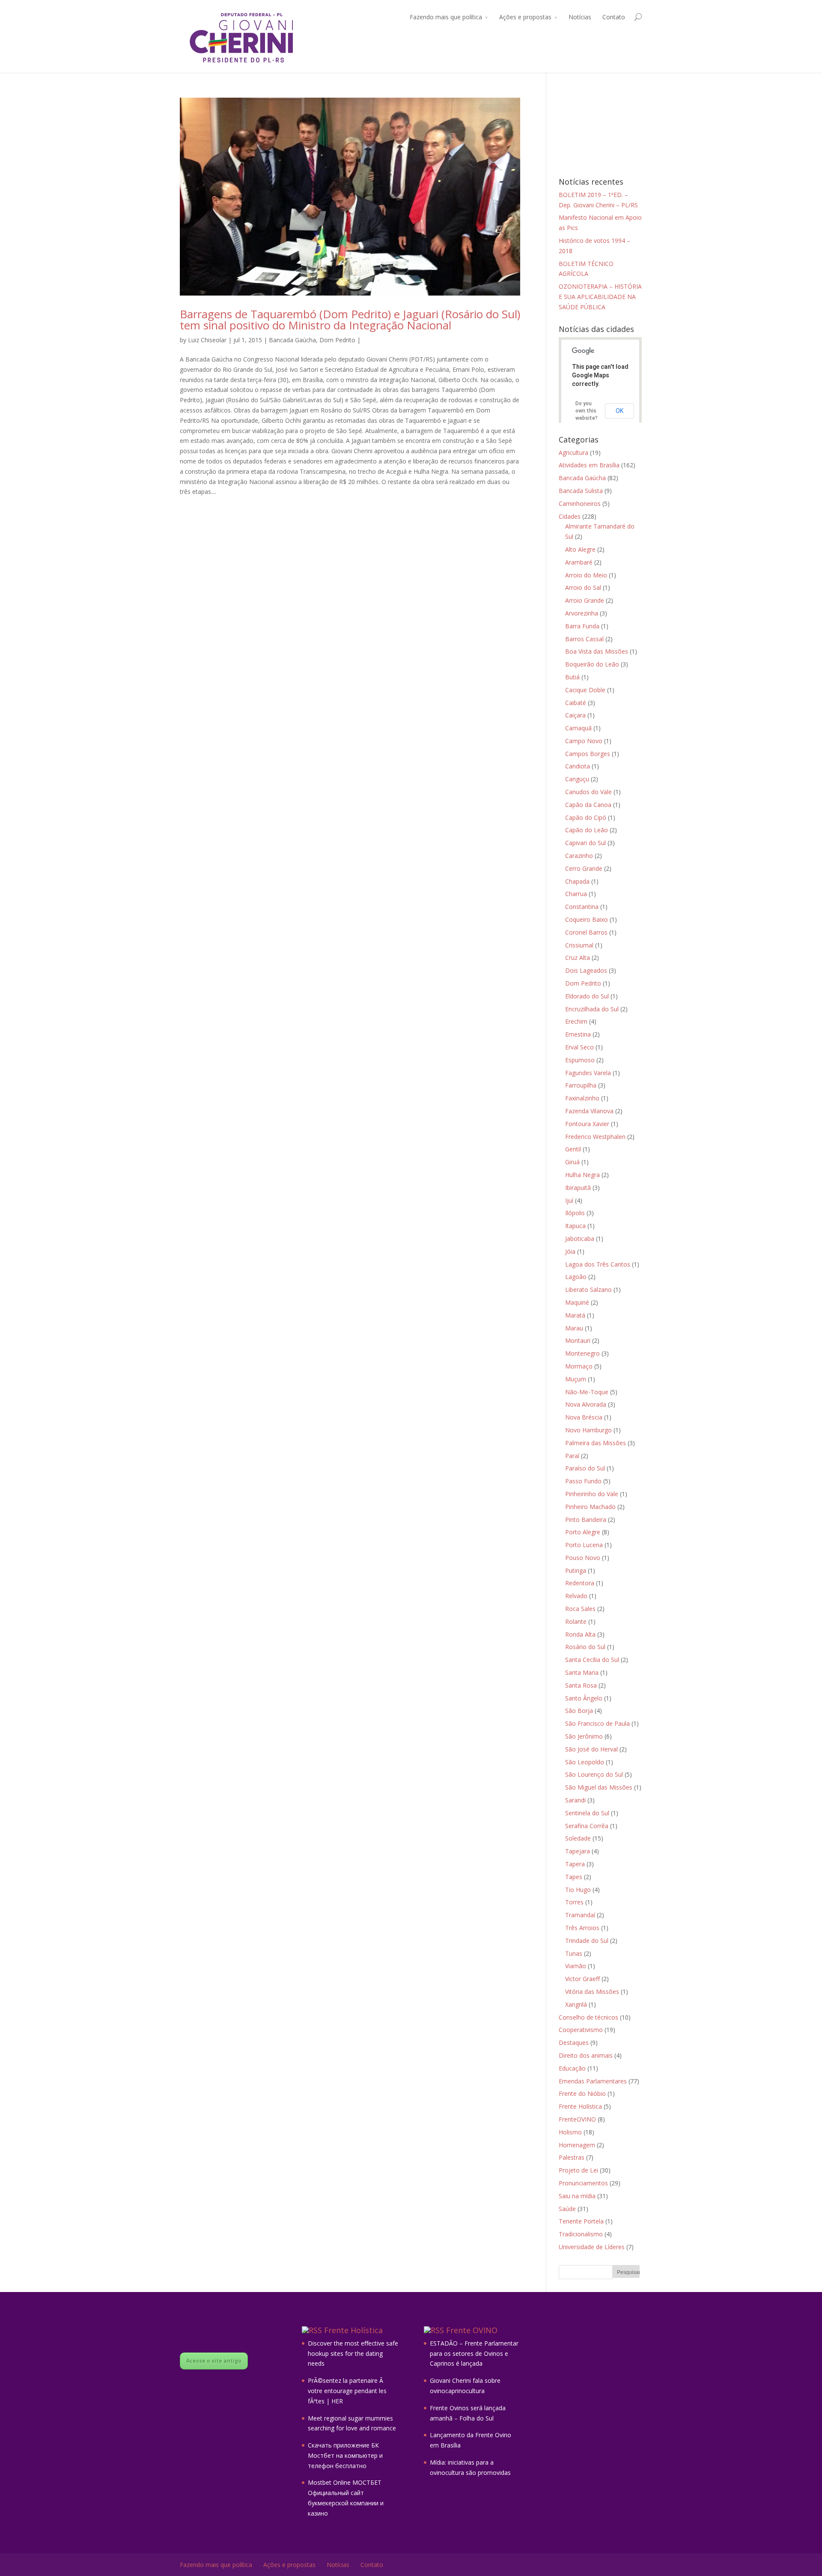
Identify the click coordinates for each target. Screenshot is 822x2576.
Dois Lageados (586, 970)
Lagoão (576, 1277)
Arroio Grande (585, 600)
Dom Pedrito (337, 340)
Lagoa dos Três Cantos (598, 1264)
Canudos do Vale (588, 792)
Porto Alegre (583, 1532)
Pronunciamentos (583, 2183)
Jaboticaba (580, 1239)
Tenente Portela (581, 2221)
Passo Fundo (583, 1481)
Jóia (570, 1251)
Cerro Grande (584, 868)
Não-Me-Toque (587, 1392)
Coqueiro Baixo (587, 919)
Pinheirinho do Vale (592, 1494)
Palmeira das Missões (596, 1443)
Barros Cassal (584, 639)
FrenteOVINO (577, 2119)
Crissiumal (579, 945)
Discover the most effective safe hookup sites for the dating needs (353, 2353)
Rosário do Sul (585, 1647)
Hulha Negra (582, 1175)
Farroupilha (581, 1085)
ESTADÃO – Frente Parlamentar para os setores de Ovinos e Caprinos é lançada (474, 2353)
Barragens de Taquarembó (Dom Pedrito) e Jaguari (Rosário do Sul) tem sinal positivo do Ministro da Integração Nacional (350, 320)
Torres (574, 1902)
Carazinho (579, 856)
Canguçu (577, 779)
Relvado (576, 1596)
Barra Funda (582, 626)
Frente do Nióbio (582, 2093)
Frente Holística (580, 2106)
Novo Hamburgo (588, 1430)
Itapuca (575, 1226)
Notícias (580, 17)
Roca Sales (580, 1609)
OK (619, 411)
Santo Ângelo (584, 1698)
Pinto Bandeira (586, 1520)
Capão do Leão (587, 830)
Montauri (578, 1340)
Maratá (575, 1315)
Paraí (572, 1456)
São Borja (579, 1711)
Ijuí (569, 1200)
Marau (574, 1328)
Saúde (567, 2209)
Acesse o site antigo (214, 2361)
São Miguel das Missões (599, 1787)
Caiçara (575, 715)
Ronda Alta (580, 1634)
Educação (572, 2068)
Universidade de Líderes (592, 2247)
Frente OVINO (472, 2330)
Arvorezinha (582, 613)
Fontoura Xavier (587, 1124)
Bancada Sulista (581, 491)
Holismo (570, 2132)
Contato (614, 17)
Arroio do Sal (583, 587)
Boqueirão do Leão (592, 664)
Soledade (578, 1838)
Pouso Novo (583, 1558)
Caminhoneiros (580, 504)
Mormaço (579, 1366)
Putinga (576, 1570)
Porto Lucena (584, 1545)
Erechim (576, 1021)
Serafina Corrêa (587, 1826)
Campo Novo (584, 741)
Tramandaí (580, 1915)
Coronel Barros (586, 932)
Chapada (577, 881)
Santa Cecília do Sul (592, 1660)
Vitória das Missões (592, 1992)
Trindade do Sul (587, 1941)
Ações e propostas (525, 17)
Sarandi (575, 1800)
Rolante (576, 1621)
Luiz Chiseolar (207, 340)
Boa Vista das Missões (597, 651)
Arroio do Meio (586, 575)
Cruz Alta (578, 958)
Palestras (572, 2157)
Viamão (576, 1966)
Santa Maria (582, 1672)
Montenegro (582, 1353)
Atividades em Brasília (589, 465)
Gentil (573, 1149)
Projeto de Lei (578, 2170)
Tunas (574, 1953)
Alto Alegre (580, 549)
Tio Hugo (578, 1890)
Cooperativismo (581, 2030)
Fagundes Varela (588, 1073)
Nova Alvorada (586, 1404)
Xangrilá (576, 2004)
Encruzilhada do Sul (592, 1009)
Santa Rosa (581, 1685)
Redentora (580, 1583)
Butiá (572, 677)
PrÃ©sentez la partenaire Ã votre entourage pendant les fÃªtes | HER (347, 2391)
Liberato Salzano (588, 1289)
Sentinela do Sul (587, 1813)
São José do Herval (591, 1749)
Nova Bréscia (584, 1417)
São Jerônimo (584, 1736)
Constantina (582, 907)
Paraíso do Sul (585, 1468)
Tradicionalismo (581, 2234)
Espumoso (580, 1060)
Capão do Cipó (586, 817)
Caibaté (576, 703)
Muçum (576, 1379)
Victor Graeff (582, 1979)
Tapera (575, 1864)
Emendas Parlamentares (593, 2081)
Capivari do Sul (585, 843)
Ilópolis (575, 1213)
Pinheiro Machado (590, 1507)
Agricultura (573, 453)
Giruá (572, 1162)
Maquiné (577, 1302)
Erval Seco (579, 1047)
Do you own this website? (587, 411)
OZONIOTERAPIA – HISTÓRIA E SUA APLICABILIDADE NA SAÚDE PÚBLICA (600, 297)
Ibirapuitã (578, 1188)
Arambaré (579, 562)
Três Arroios (582, 1928)
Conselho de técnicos (588, 2017)
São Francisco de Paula (597, 1723)
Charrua (576, 894)
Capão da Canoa (588, 805)
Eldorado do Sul (587, 996)
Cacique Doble (585, 690)
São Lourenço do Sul (594, 1774)
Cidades (570, 516)
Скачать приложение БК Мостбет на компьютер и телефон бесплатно (345, 2455)
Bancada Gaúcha (292, 340)
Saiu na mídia (577, 2196)
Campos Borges (588, 754)
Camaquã (578, 728)
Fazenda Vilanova (589, 1111)
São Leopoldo (585, 1762)
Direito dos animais (586, 2055)
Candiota (578, 766)
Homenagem (577, 2145)
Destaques (574, 2043)
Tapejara (578, 1851)
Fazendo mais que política (446, 17)
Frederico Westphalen (595, 1137)
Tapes (574, 1877)
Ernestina (578, 1034)
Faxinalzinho (582, 1098)
